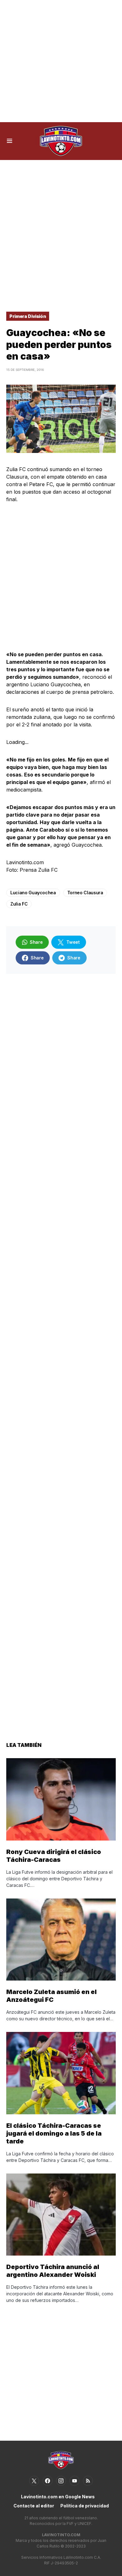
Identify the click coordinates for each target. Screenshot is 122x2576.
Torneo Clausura (85, 893)
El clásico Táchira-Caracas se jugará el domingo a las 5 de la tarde (54, 2133)
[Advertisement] (61, 61)
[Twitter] (34, 2481)
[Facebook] (48, 2481)
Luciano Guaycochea (33, 893)
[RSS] (88, 2481)
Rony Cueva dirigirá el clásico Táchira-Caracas (54, 1856)
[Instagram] (61, 2481)
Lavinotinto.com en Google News (58, 2497)
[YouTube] (74, 2481)
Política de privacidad (85, 2506)
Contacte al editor (34, 2506)
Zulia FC (19, 904)
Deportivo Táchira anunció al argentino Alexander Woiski (53, 2271)
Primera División (28, 316)
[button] (10, 141)
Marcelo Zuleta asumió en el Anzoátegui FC (51, 1996)
